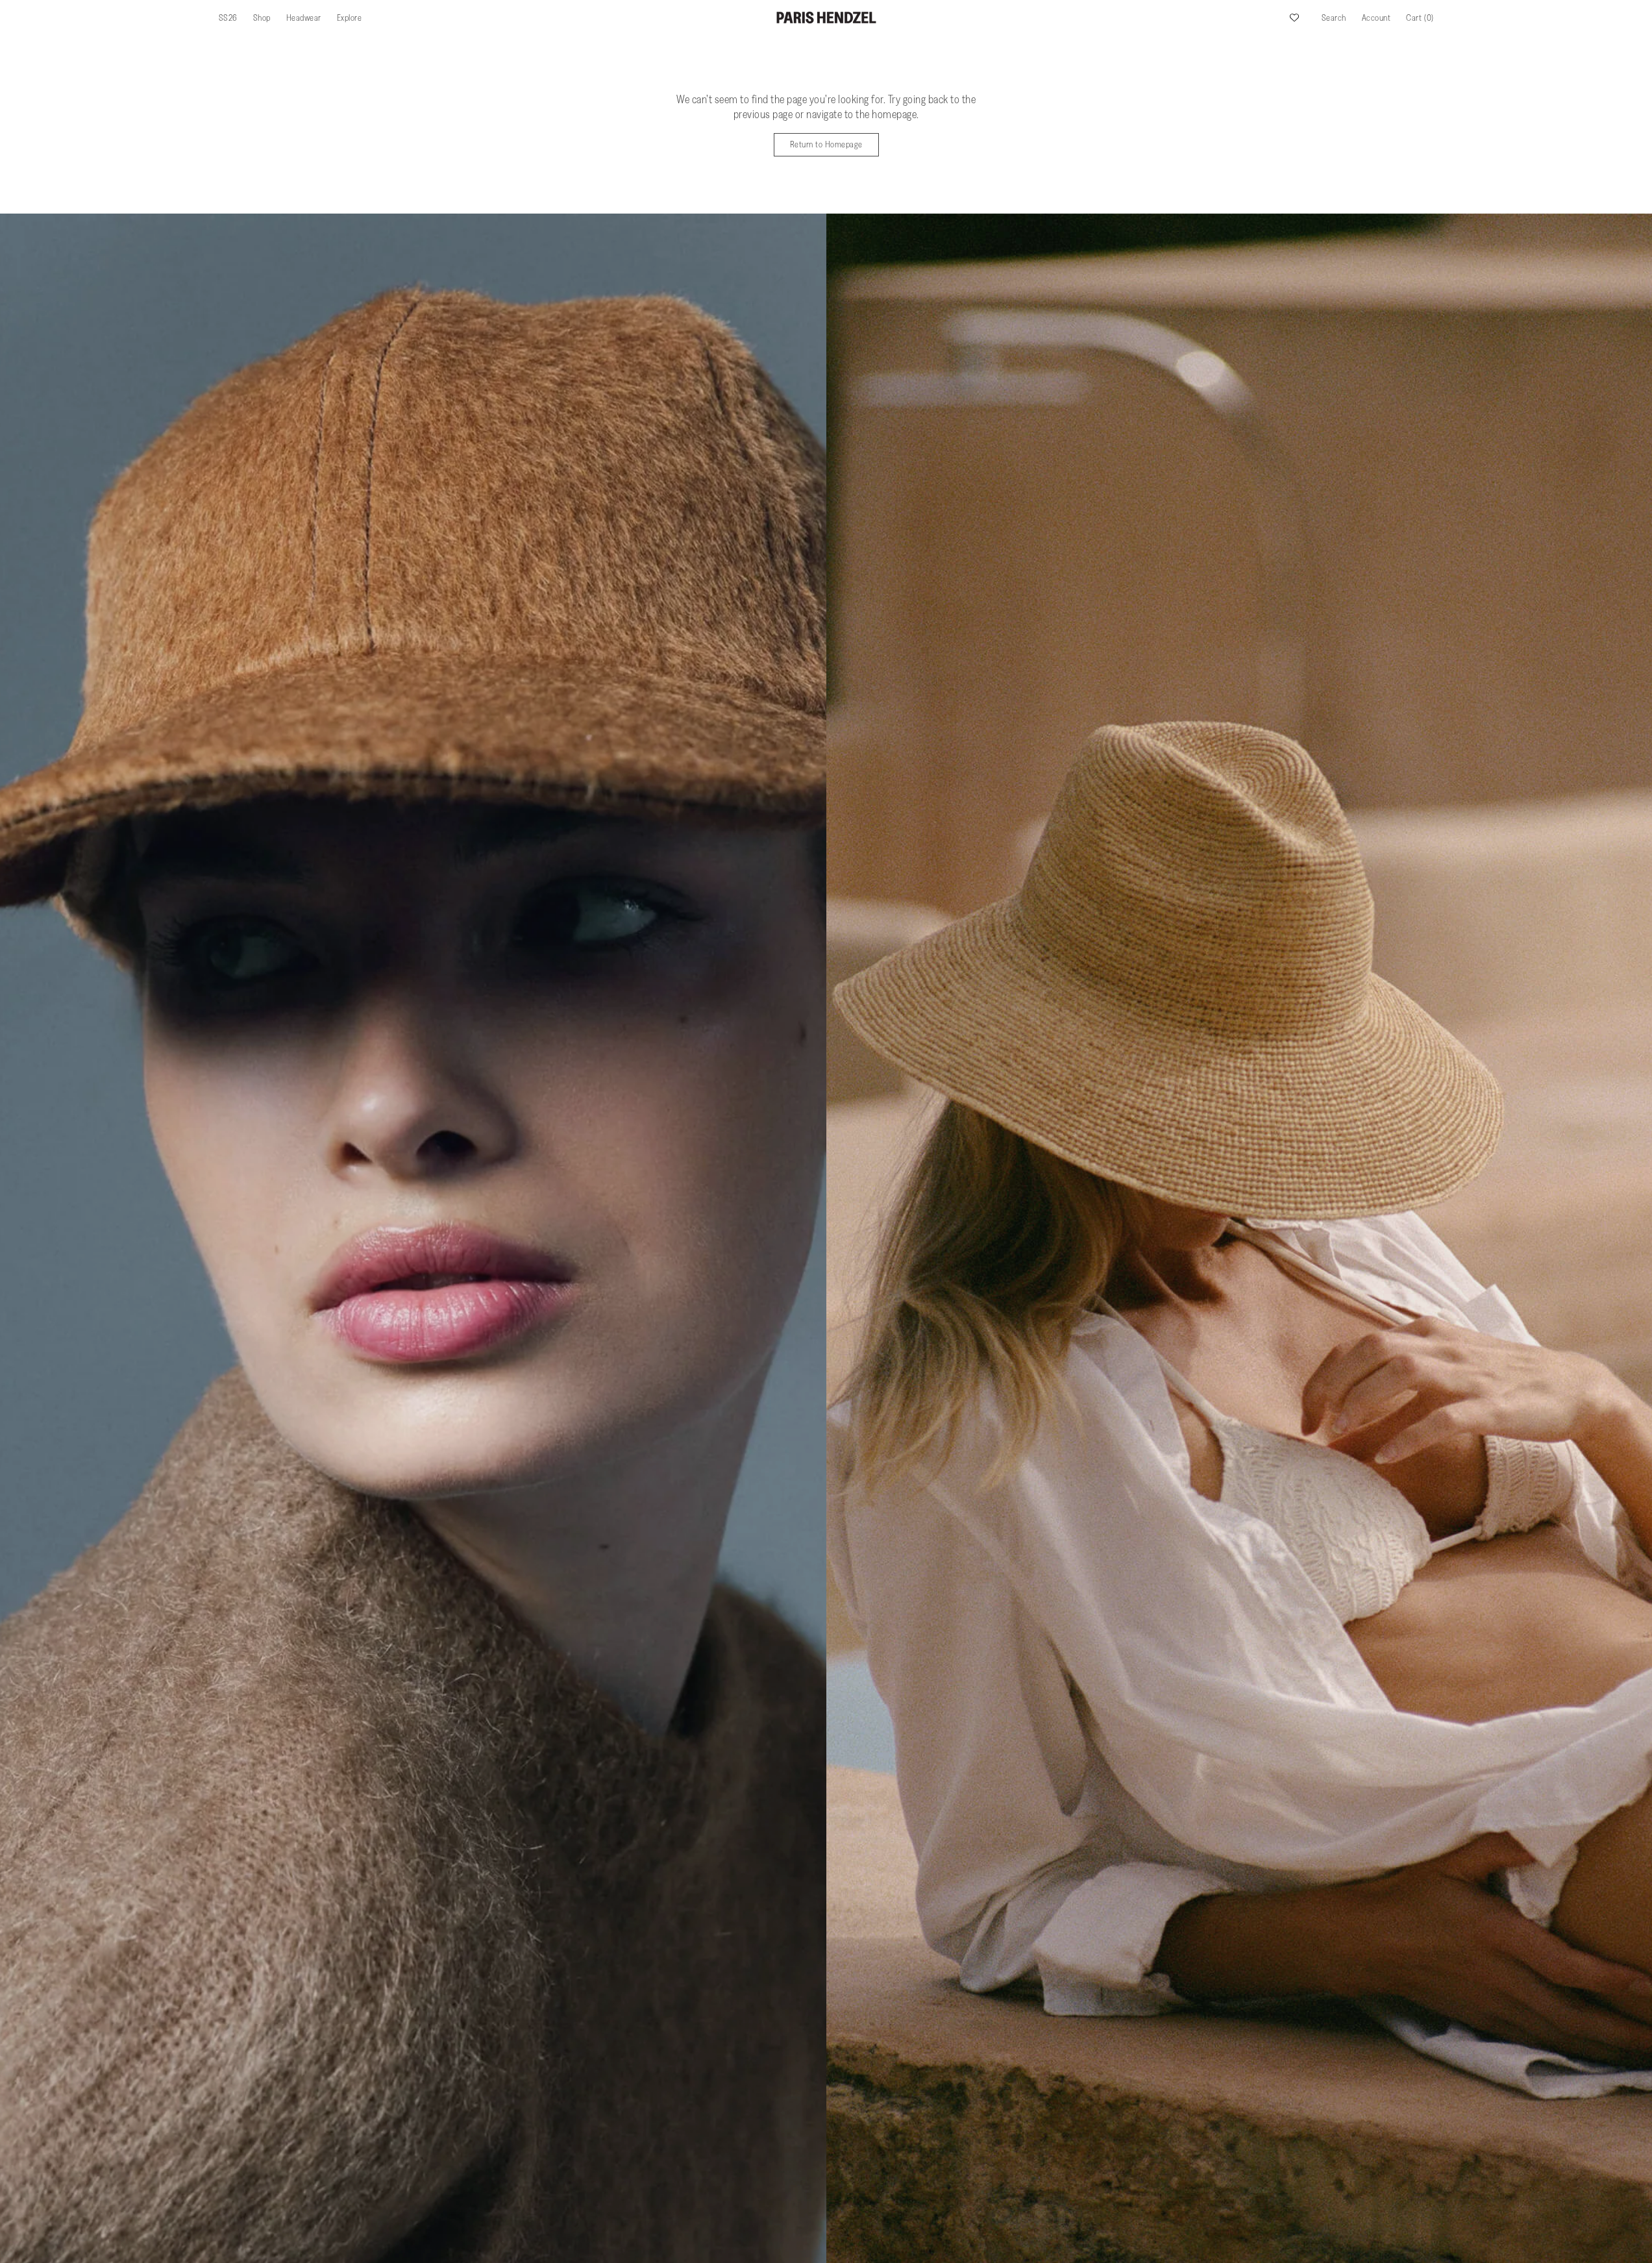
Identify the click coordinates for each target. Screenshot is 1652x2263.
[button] (1334, 18)
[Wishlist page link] (1294, 18)
